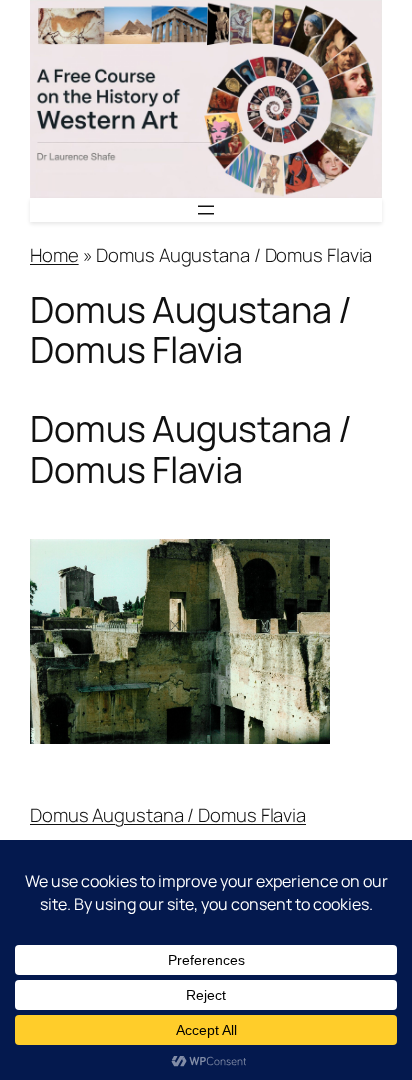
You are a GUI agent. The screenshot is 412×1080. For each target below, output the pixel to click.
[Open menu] (206, 210)
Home (54, 255)
